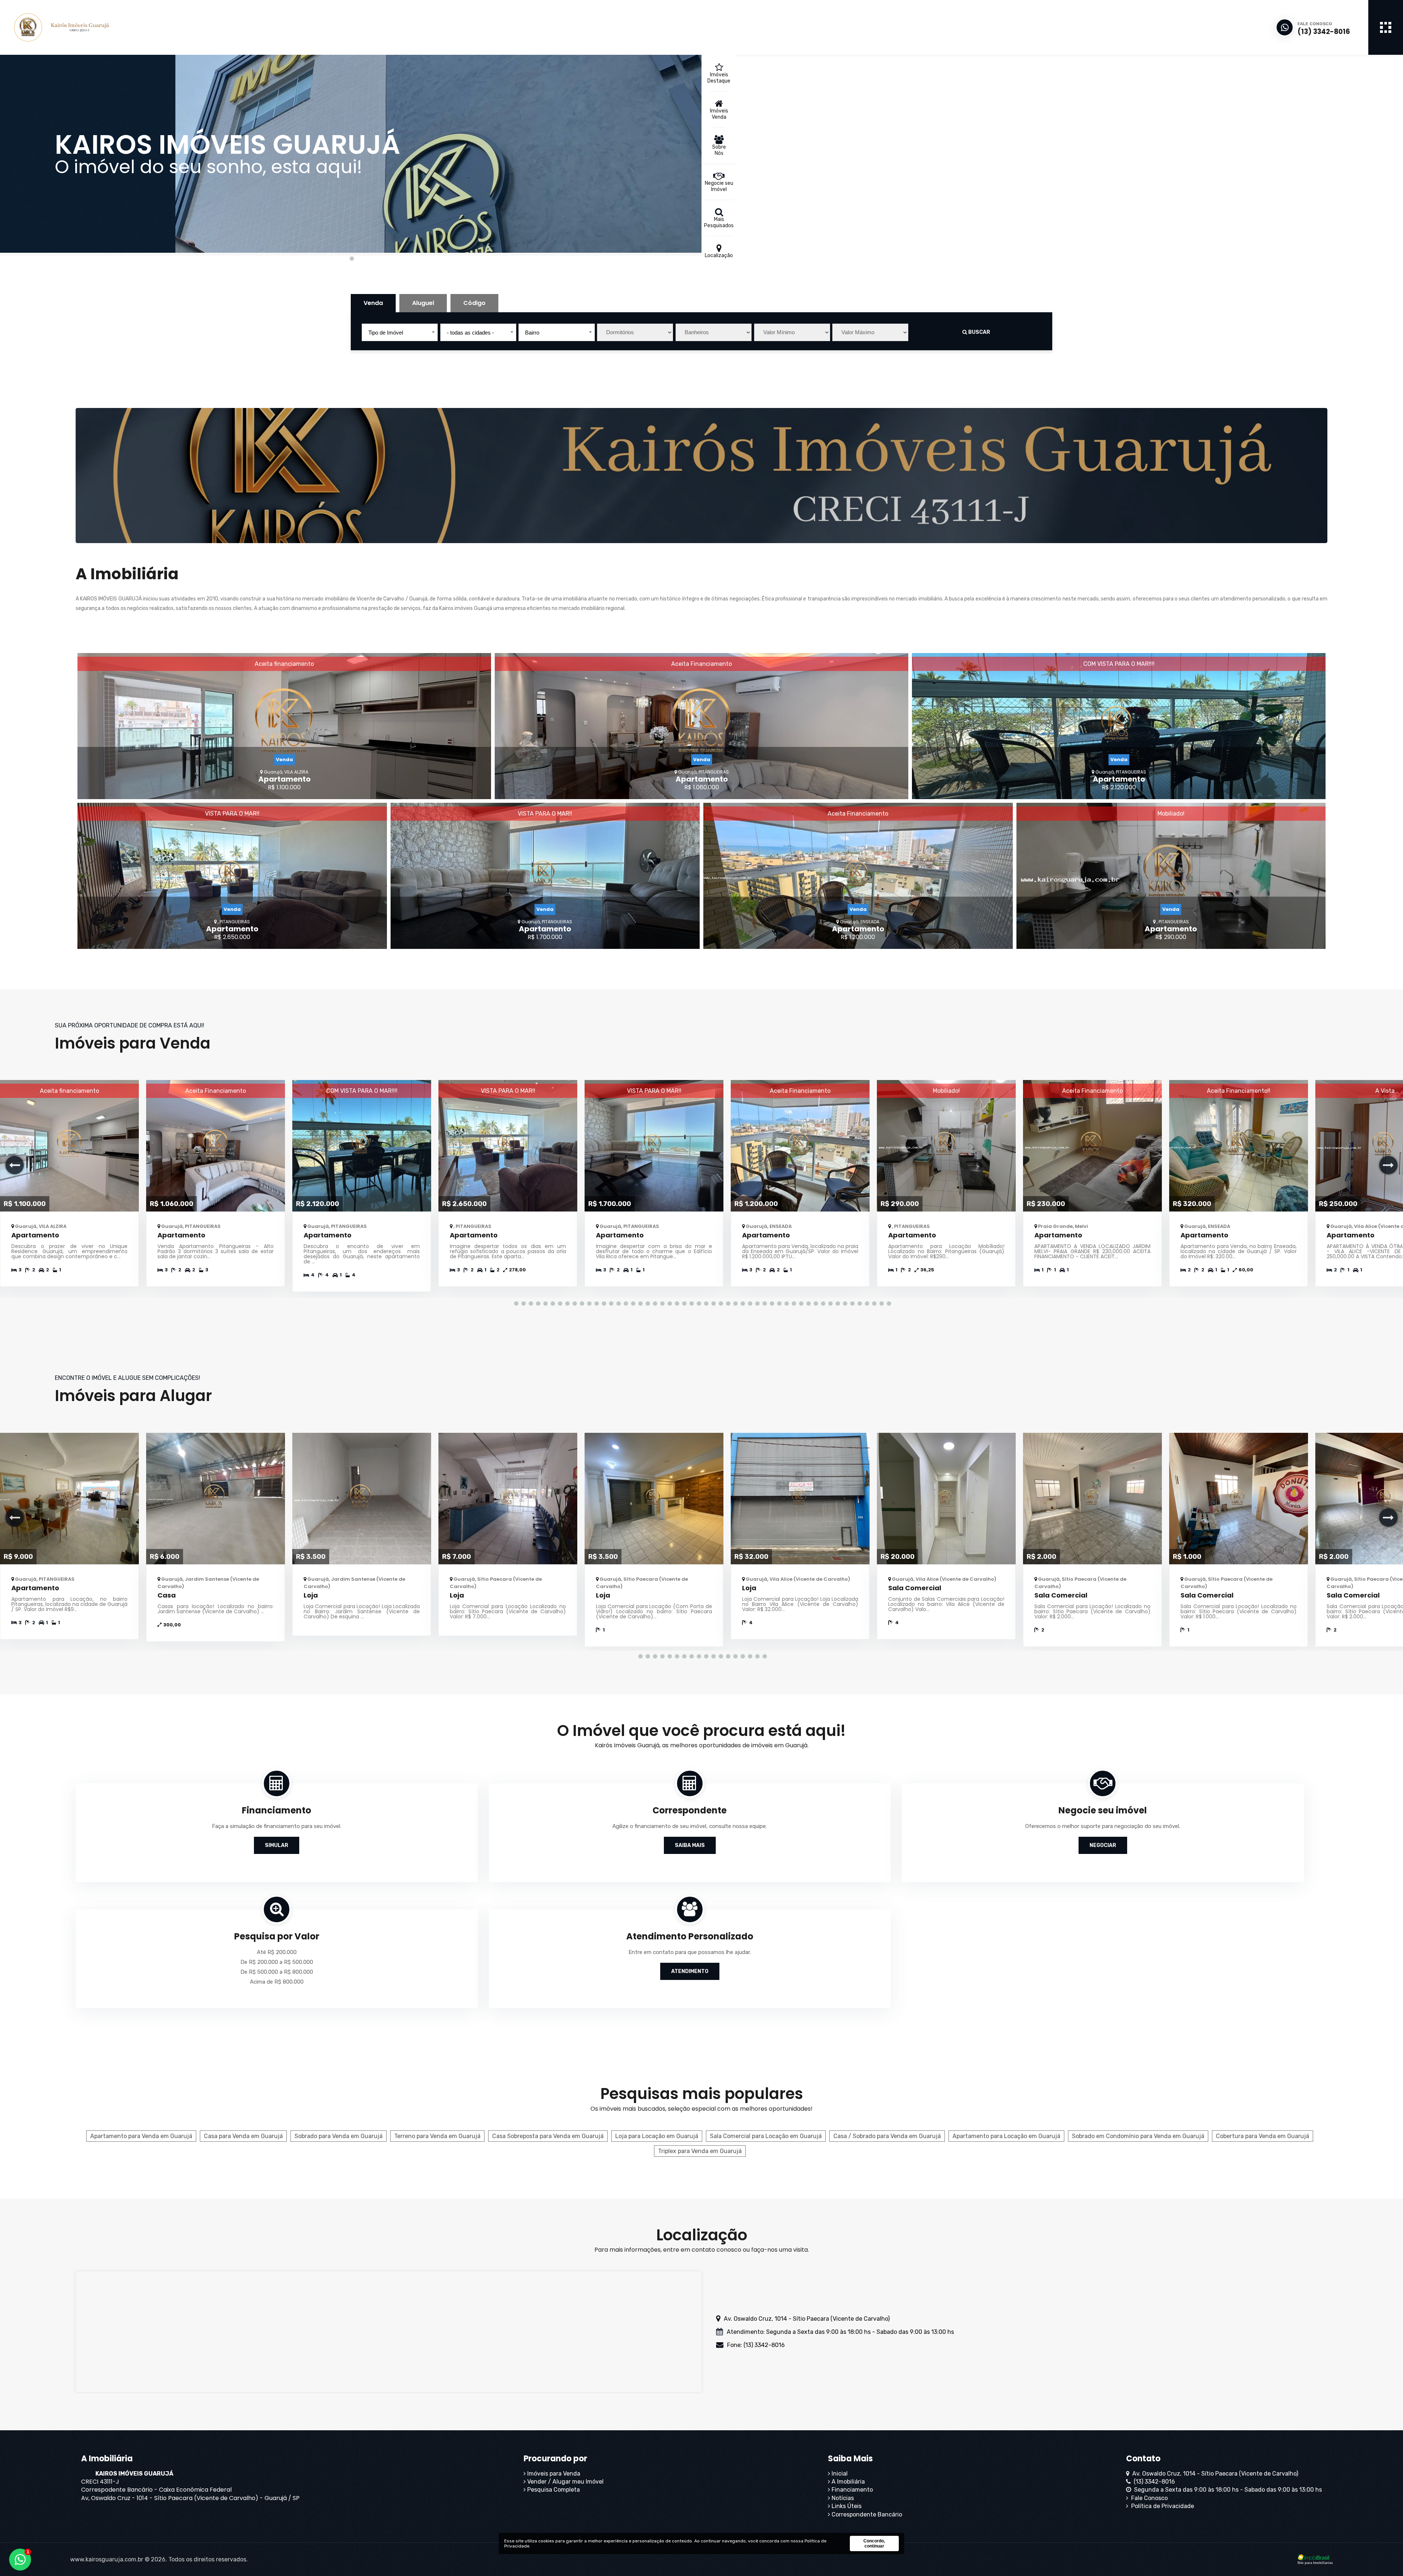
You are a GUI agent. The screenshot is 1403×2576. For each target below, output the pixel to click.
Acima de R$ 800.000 (277, 1982)
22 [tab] (669, 1303)
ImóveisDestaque (719, 78)
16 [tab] (625, 1303)
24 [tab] (683, 1303)
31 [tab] (734, 1303)
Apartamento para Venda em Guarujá (141, 2136)
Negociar (1103, 1845)
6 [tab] (552, 1303)
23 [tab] (676, 1303)
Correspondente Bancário (866, 2514)
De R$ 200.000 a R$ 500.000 (277, 1962)
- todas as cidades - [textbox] (470, 333)
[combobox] (400, 332)
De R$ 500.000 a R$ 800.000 (277, 1972)
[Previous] (15, 1165)
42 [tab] (815, 1303)
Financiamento (851, 2490)
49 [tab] (866, 1303)
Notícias (842, 2498)
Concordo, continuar (874, 2543)
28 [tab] (712, 1303)
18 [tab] (639, 1303)
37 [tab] (778, 1303)
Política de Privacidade (1161, 2506)
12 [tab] (596, 1303)
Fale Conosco (1148, 2498)
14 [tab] (610, 1303)
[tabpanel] (351, 154)
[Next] (1388, 1165)
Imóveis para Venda (553, 2474)
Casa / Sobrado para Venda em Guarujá (887, 2136)
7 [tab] (559, 1303)
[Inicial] (93, 27)
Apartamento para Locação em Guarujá (1006, 2136)
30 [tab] (727, 1303)
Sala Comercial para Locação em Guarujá (766, 2136)
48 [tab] (859, 1303)
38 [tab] (786, 1303)
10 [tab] (581, 1303)
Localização (719, 255)
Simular (277, 1845)
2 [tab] (522, 1303)
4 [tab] (537, 1303)
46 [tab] (844, 1303)
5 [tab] (544, 1303)
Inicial (839, 2474)
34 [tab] (756, 1303)
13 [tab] (603, 1303)
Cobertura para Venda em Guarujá (1263, 2136)
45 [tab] (837, 1303)
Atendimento (690, 1971)
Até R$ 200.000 (277, 1952)
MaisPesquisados (719, 222)
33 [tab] (749, 1303)
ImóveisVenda (719, 114)
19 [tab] (647, 1303)
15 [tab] (617, 1303)
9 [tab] (574, 1303)
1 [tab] (351, 258)
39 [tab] (793, 1303)
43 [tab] (822, 1303)
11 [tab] (588, 1303)
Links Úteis (846, 2506)
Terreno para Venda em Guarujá (437, 2136)
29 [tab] (720, 1303)
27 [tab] (705, 1303)
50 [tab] (873, 1303)
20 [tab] (654, 1303)
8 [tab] (566, 1303)
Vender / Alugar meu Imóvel (565, 2482)
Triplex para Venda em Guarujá (700, 2151)
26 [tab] (698, 1303)
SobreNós (719, 150)
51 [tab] (881, 1303)
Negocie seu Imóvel (719, 186)
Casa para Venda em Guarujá (243, 2136)
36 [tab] (771, 1303)
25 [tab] (691, 1303)
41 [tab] (807, 1303)
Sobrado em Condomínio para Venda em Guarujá (1138, 2136)
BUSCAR (979, 332)
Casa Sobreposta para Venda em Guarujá (548, 2136)
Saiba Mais (690, 1845)
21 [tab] (661, 1303)
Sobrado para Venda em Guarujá (339, 2136)
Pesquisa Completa (553, 2490)
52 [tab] (888, 1303)
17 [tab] (632, 1303)
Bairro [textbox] (532, 333)
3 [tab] (530, 1303)
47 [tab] (851, 1303)
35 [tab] (764, 1303)
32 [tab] (742, 1303)
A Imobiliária (847, 2482)
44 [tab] (829, 1303)
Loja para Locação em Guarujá (657, 2136)
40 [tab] (800, 1303)
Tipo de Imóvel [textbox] (386, 333)
